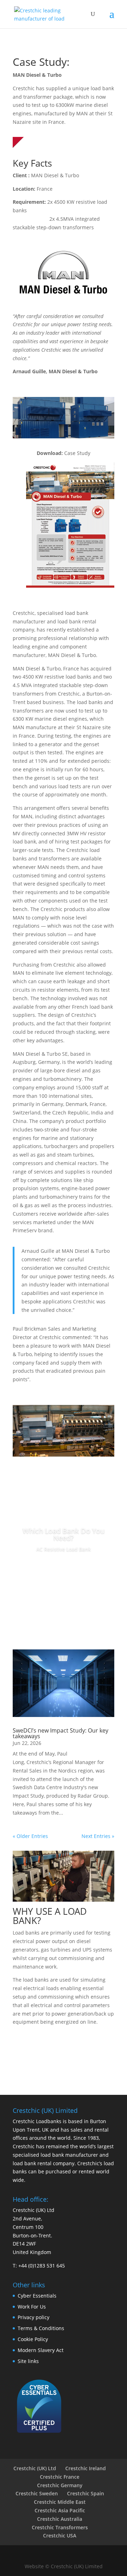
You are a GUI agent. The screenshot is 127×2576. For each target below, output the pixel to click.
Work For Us (32, 2307)
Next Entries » (98, 1836)
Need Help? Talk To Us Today (64, 2051)
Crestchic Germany (60, 2485)
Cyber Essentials (37, 2296)
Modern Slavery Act (41, 2350)
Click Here (64, 1569)
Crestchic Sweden (37, 2493)
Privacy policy (34, 2317)
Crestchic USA (60, 2535)
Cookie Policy (33, 2339)
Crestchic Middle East (60, 2502)
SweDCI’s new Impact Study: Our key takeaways (61, 1733)
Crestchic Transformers (60, 2527)
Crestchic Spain (86, 2493)
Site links (28, 2361)
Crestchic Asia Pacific (60, 2510)
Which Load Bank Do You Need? (64, 1534)
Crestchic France (60, 2477)
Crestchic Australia (60, 2519)
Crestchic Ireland (86, 2468)
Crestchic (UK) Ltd (35, 2468)
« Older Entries (30, 1836)
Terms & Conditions (41, 2328)
